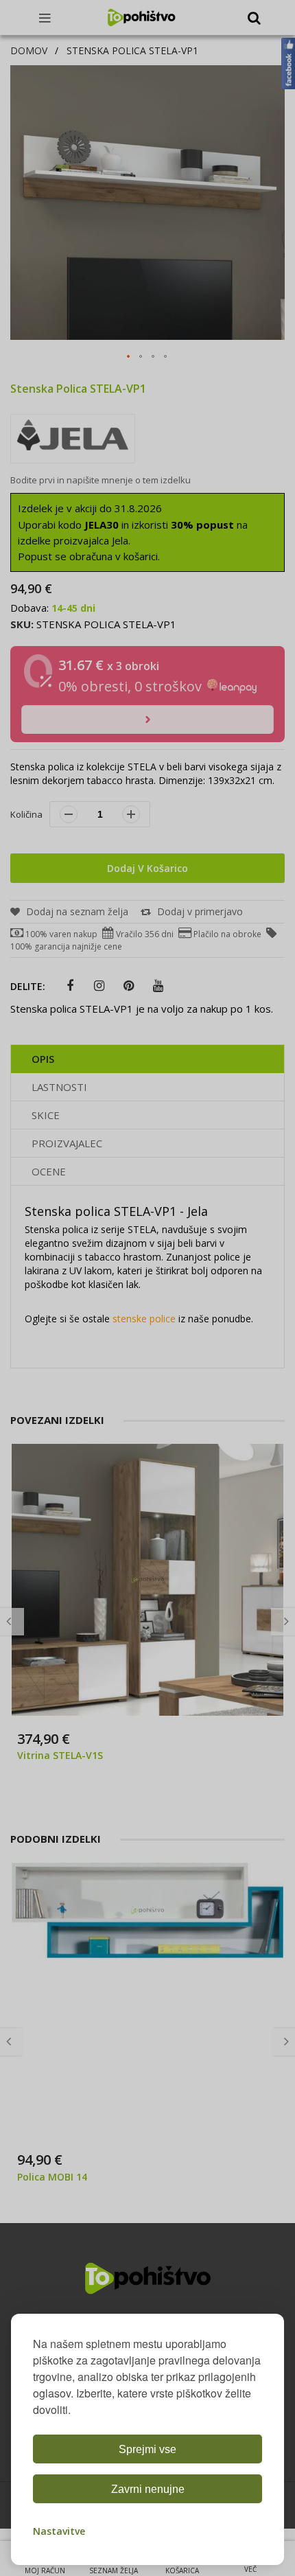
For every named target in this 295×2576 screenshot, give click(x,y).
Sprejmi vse (147, 2449)
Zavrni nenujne (148, 2489)
